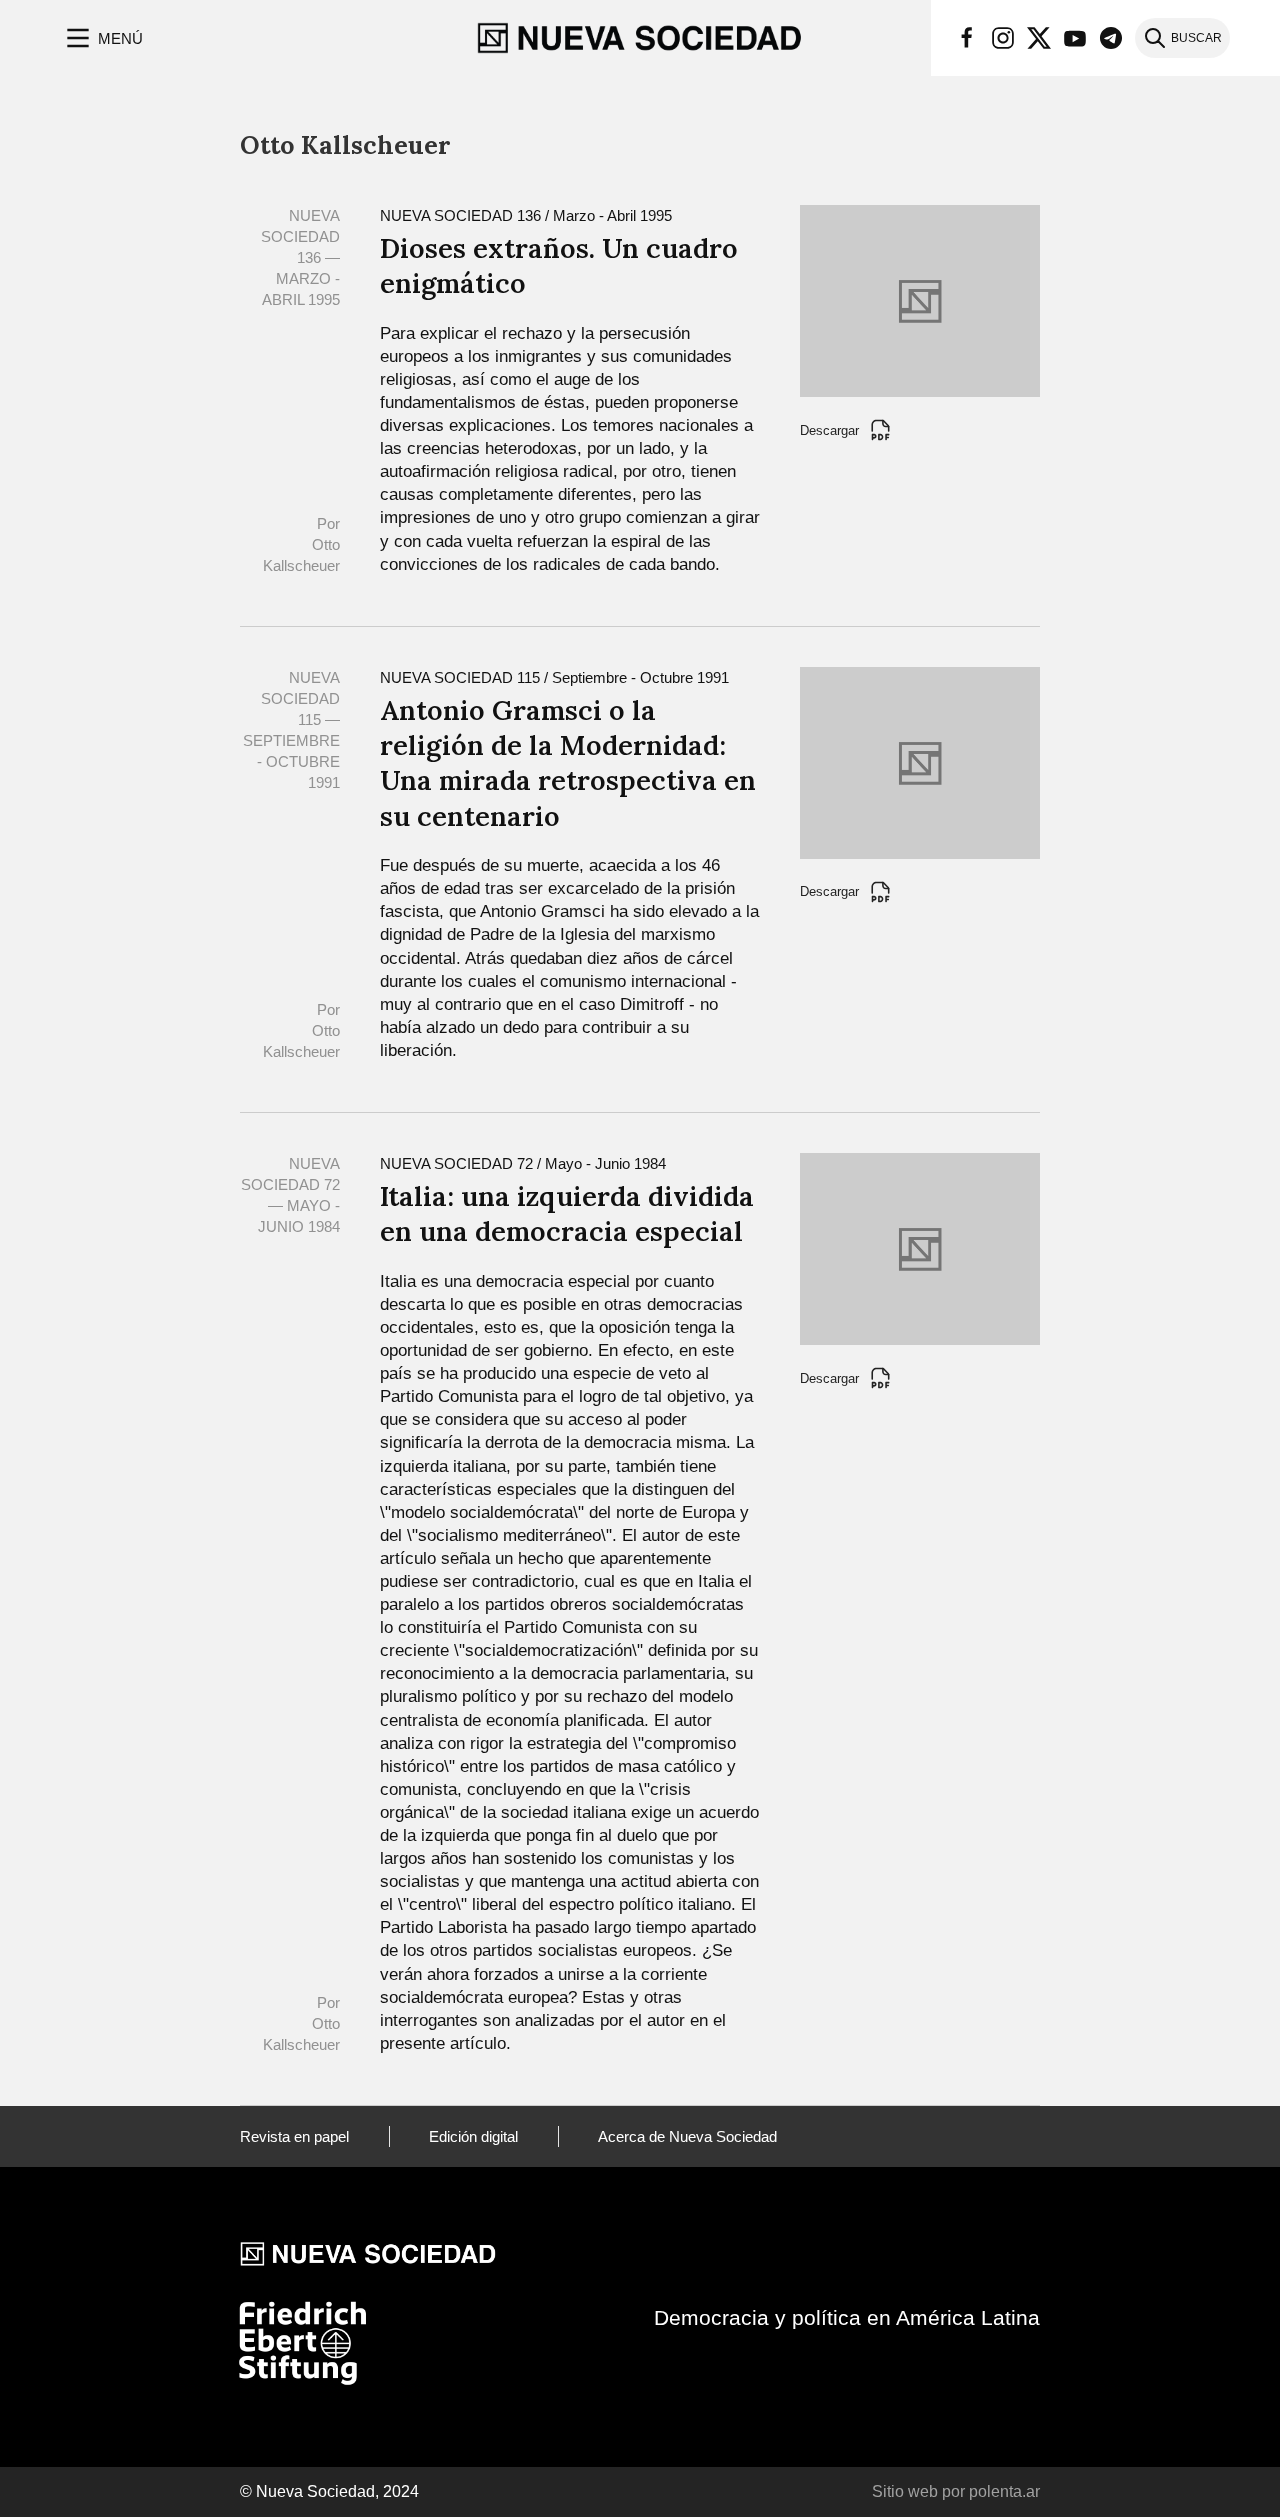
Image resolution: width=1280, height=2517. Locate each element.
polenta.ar (1004, 2491)
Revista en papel (294, 2136)
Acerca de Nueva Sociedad (687, 2136)
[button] (102, 38)
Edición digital (473, 2136)
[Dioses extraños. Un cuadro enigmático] (920, 299)
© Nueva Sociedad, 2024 (329, 2491)
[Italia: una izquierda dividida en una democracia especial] (920, 1247)
